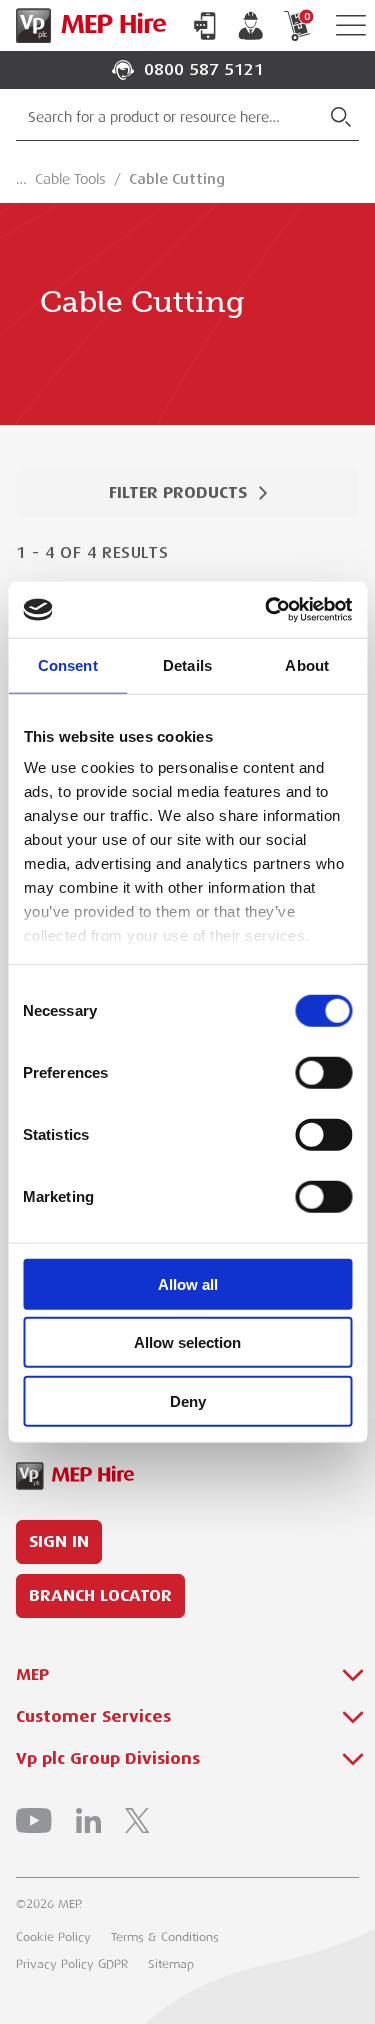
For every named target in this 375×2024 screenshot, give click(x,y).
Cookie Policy (53, 1937)
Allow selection (187, 1342)
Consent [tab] (68, 664)
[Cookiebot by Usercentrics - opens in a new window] (267, 610)
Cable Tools (70, 179)
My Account (251, 26)
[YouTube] (34, 1820)
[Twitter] (137, 1820)
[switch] (323, 1072)
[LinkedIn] (88, 1820)
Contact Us (205, 26)
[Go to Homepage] (87, 25)
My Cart (307, 16)
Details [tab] (187, 664)
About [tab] (307, 664)
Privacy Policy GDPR (72, 1964)
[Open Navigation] (351, 25)
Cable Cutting (177, 179)
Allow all (188, 1283)
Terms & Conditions (165, 1937)
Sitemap (171, 1964)
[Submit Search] (341, 117)
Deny (188, 1400)
